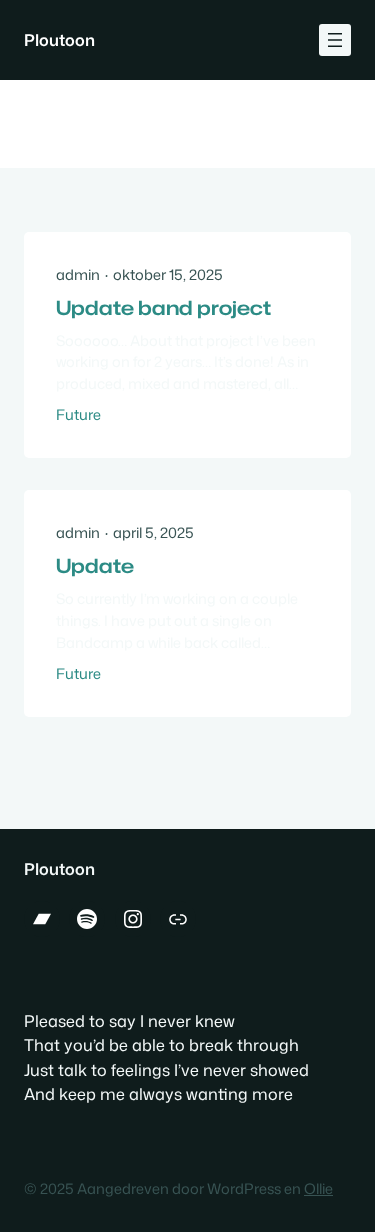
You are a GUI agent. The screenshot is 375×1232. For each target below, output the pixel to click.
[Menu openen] (335, 40)
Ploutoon (59, 39)
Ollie (318, 1188)
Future (78, 414)
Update (95, 566)
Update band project (163, 308)
